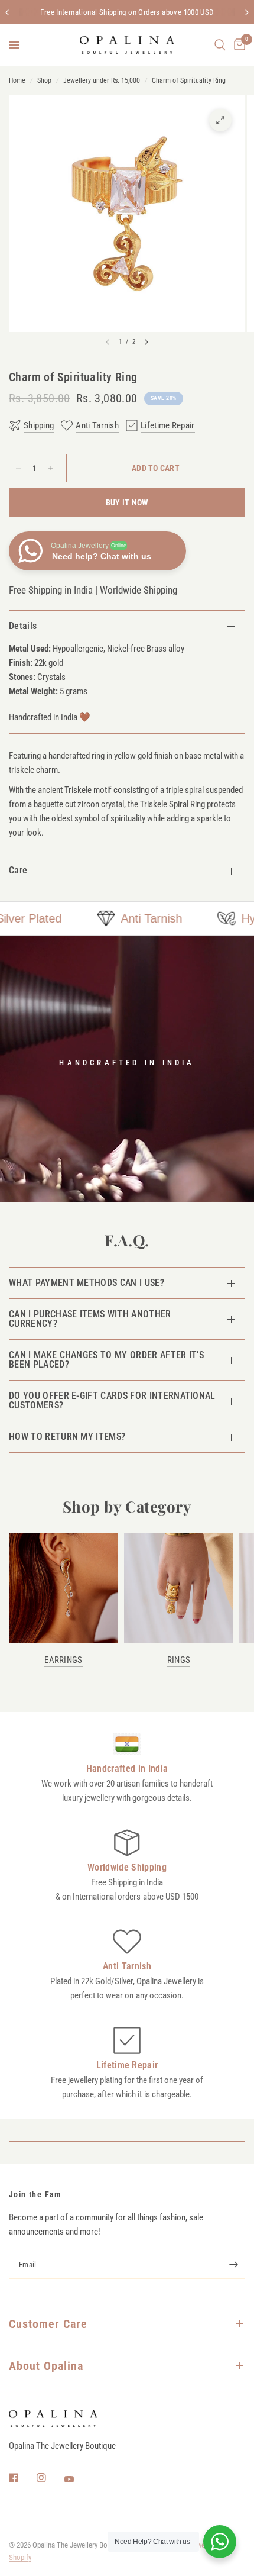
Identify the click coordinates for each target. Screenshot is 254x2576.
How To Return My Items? (67, 1437)
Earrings (63, 1660)
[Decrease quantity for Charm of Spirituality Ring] (18, 468)
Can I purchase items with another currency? (90, 1319)
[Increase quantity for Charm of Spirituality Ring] (51, 468)
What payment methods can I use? (87, 1283)
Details (23, 626)
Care (18, 870)
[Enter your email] (233, 2265)
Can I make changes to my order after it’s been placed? (106, 1360)
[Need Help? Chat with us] (220, 2542)
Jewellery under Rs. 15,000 (102, 80)
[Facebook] (22, 2478)
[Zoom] (220, 120)
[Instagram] (50, 2478)
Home (17, 80)
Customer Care (48, 2324)
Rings (179, 1660)
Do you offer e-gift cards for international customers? (112, 1400)
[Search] (220, 45)
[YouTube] (77, 2479)
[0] (237, 45)
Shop (44, 80)
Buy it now (127, 502)
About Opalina (46, 2366)
